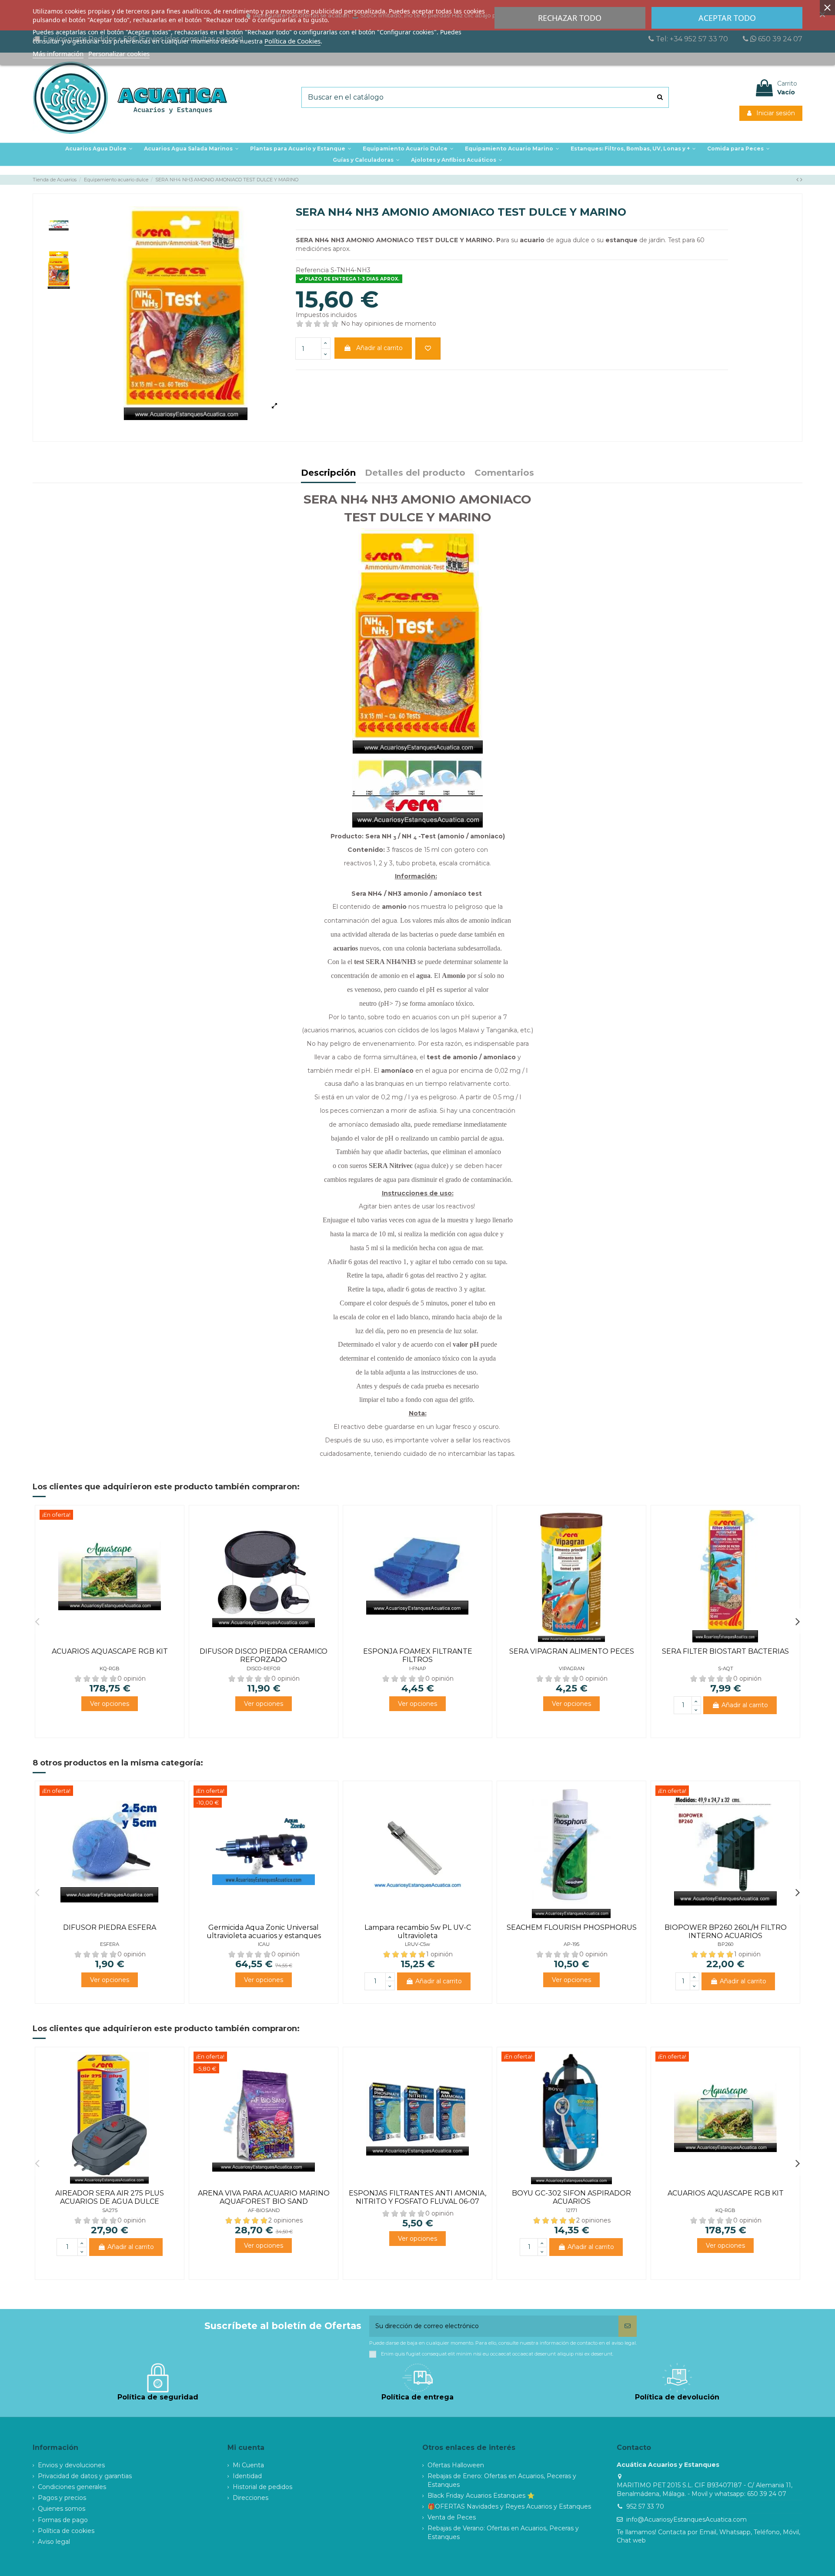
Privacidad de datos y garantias (85, 2476)
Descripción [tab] (328, 473)
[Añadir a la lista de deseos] (428, 349)
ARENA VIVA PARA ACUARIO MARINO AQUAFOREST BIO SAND (264, 2197)
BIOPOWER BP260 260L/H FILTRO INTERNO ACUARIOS (726, 1932)
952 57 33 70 (645, 2506)
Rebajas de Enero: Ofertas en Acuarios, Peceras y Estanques (502, 2480)
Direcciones (250, 2498)
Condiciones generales (72, 2487)
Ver (110, 1704)
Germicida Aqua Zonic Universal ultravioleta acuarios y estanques (264, 1932)
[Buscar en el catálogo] (660, 97)
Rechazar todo (570, 18)
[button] (301, 149)
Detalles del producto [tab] (415, 473)
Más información (58, 53)
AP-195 (571, 1944)
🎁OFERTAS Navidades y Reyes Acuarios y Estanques (509, 2506)
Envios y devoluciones (71, 2465)
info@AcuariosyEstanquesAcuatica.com (686, 2519)
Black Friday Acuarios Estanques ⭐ (481, 2496)
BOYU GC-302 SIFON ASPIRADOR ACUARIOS (571, 2197)
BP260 (725, 1944)
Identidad (247, 2476)
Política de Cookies (292, 41)
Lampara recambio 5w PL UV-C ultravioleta (418, 1932)
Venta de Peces (452, 2517)
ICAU (264, 1944)
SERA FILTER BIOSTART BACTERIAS (725, 1651)
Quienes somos (62, 2509)
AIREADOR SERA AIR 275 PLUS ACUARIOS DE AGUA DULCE (110, 2197)
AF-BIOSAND (264, 2210)
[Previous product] (798, 180)
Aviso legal (54, 2542)
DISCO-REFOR (264, 1668)
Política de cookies (66, 2531)
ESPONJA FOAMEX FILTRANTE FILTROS (418, 1655)
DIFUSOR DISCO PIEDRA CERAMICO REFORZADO (264, 1655)
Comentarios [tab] (504, 473)
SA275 (110, 2210)
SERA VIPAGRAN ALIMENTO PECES (572, 1651)
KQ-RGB (110, 1668)
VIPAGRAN (572, 1668)
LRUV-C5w (417, 1944)
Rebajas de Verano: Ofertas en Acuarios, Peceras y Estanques (503, 2533)
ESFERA (110, 1944)
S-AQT (726, 1668)
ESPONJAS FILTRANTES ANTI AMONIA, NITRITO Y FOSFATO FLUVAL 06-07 (417, 2197)
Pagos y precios (62, 2498)
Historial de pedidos (262, 2487)
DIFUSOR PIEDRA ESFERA (110, 1927)
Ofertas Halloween (456, 2465)
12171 (571, 2210)
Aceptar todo (727, 18)
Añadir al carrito (379, 348)
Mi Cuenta (248, 2465)
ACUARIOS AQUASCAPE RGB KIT (110, 1651)
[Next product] (801, 180)
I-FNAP (418, 1668)
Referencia (312, 270)
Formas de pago (63, 2520)
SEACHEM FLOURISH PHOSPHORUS (572, 1927)
